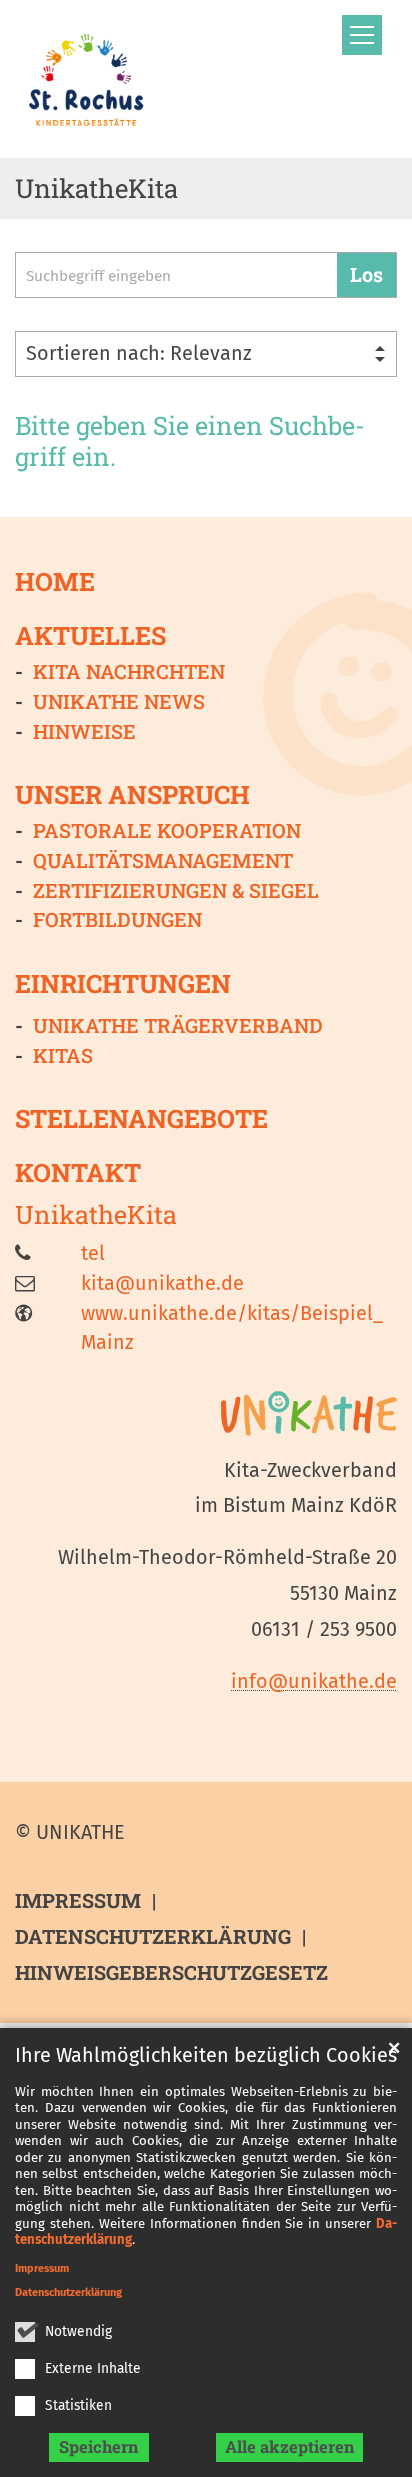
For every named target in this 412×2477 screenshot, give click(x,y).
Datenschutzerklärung (68, 2292)
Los (366, 274)
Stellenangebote (141, 1118)
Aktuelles (90, 636)
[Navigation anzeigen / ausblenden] (362, 35)
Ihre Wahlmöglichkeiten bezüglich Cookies (206, 2055)
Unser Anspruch (132, 795)
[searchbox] (176, 275)
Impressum (42, 2268)
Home (55, 581)
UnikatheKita (96, 1215)
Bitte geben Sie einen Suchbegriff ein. (190, 441)
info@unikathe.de (314, 1681)
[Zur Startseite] (86, 79)
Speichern (99, 2446)
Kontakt (78, 1173)
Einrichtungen (123, 984)
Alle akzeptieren (290, 2446)
